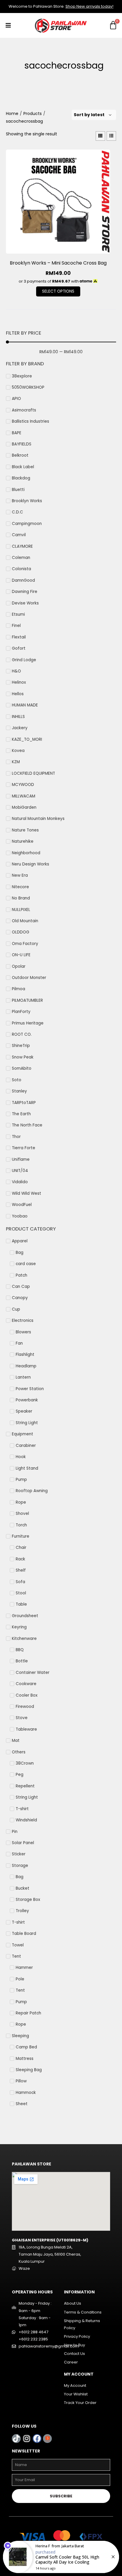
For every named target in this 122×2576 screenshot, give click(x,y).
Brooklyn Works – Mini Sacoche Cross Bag (58, 263)
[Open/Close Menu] (8, 26)
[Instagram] (27, 2439)
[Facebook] (37, 2439)
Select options (58, 291)
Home (12, 114)
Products (33, 114)
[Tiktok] (16, 2439)
